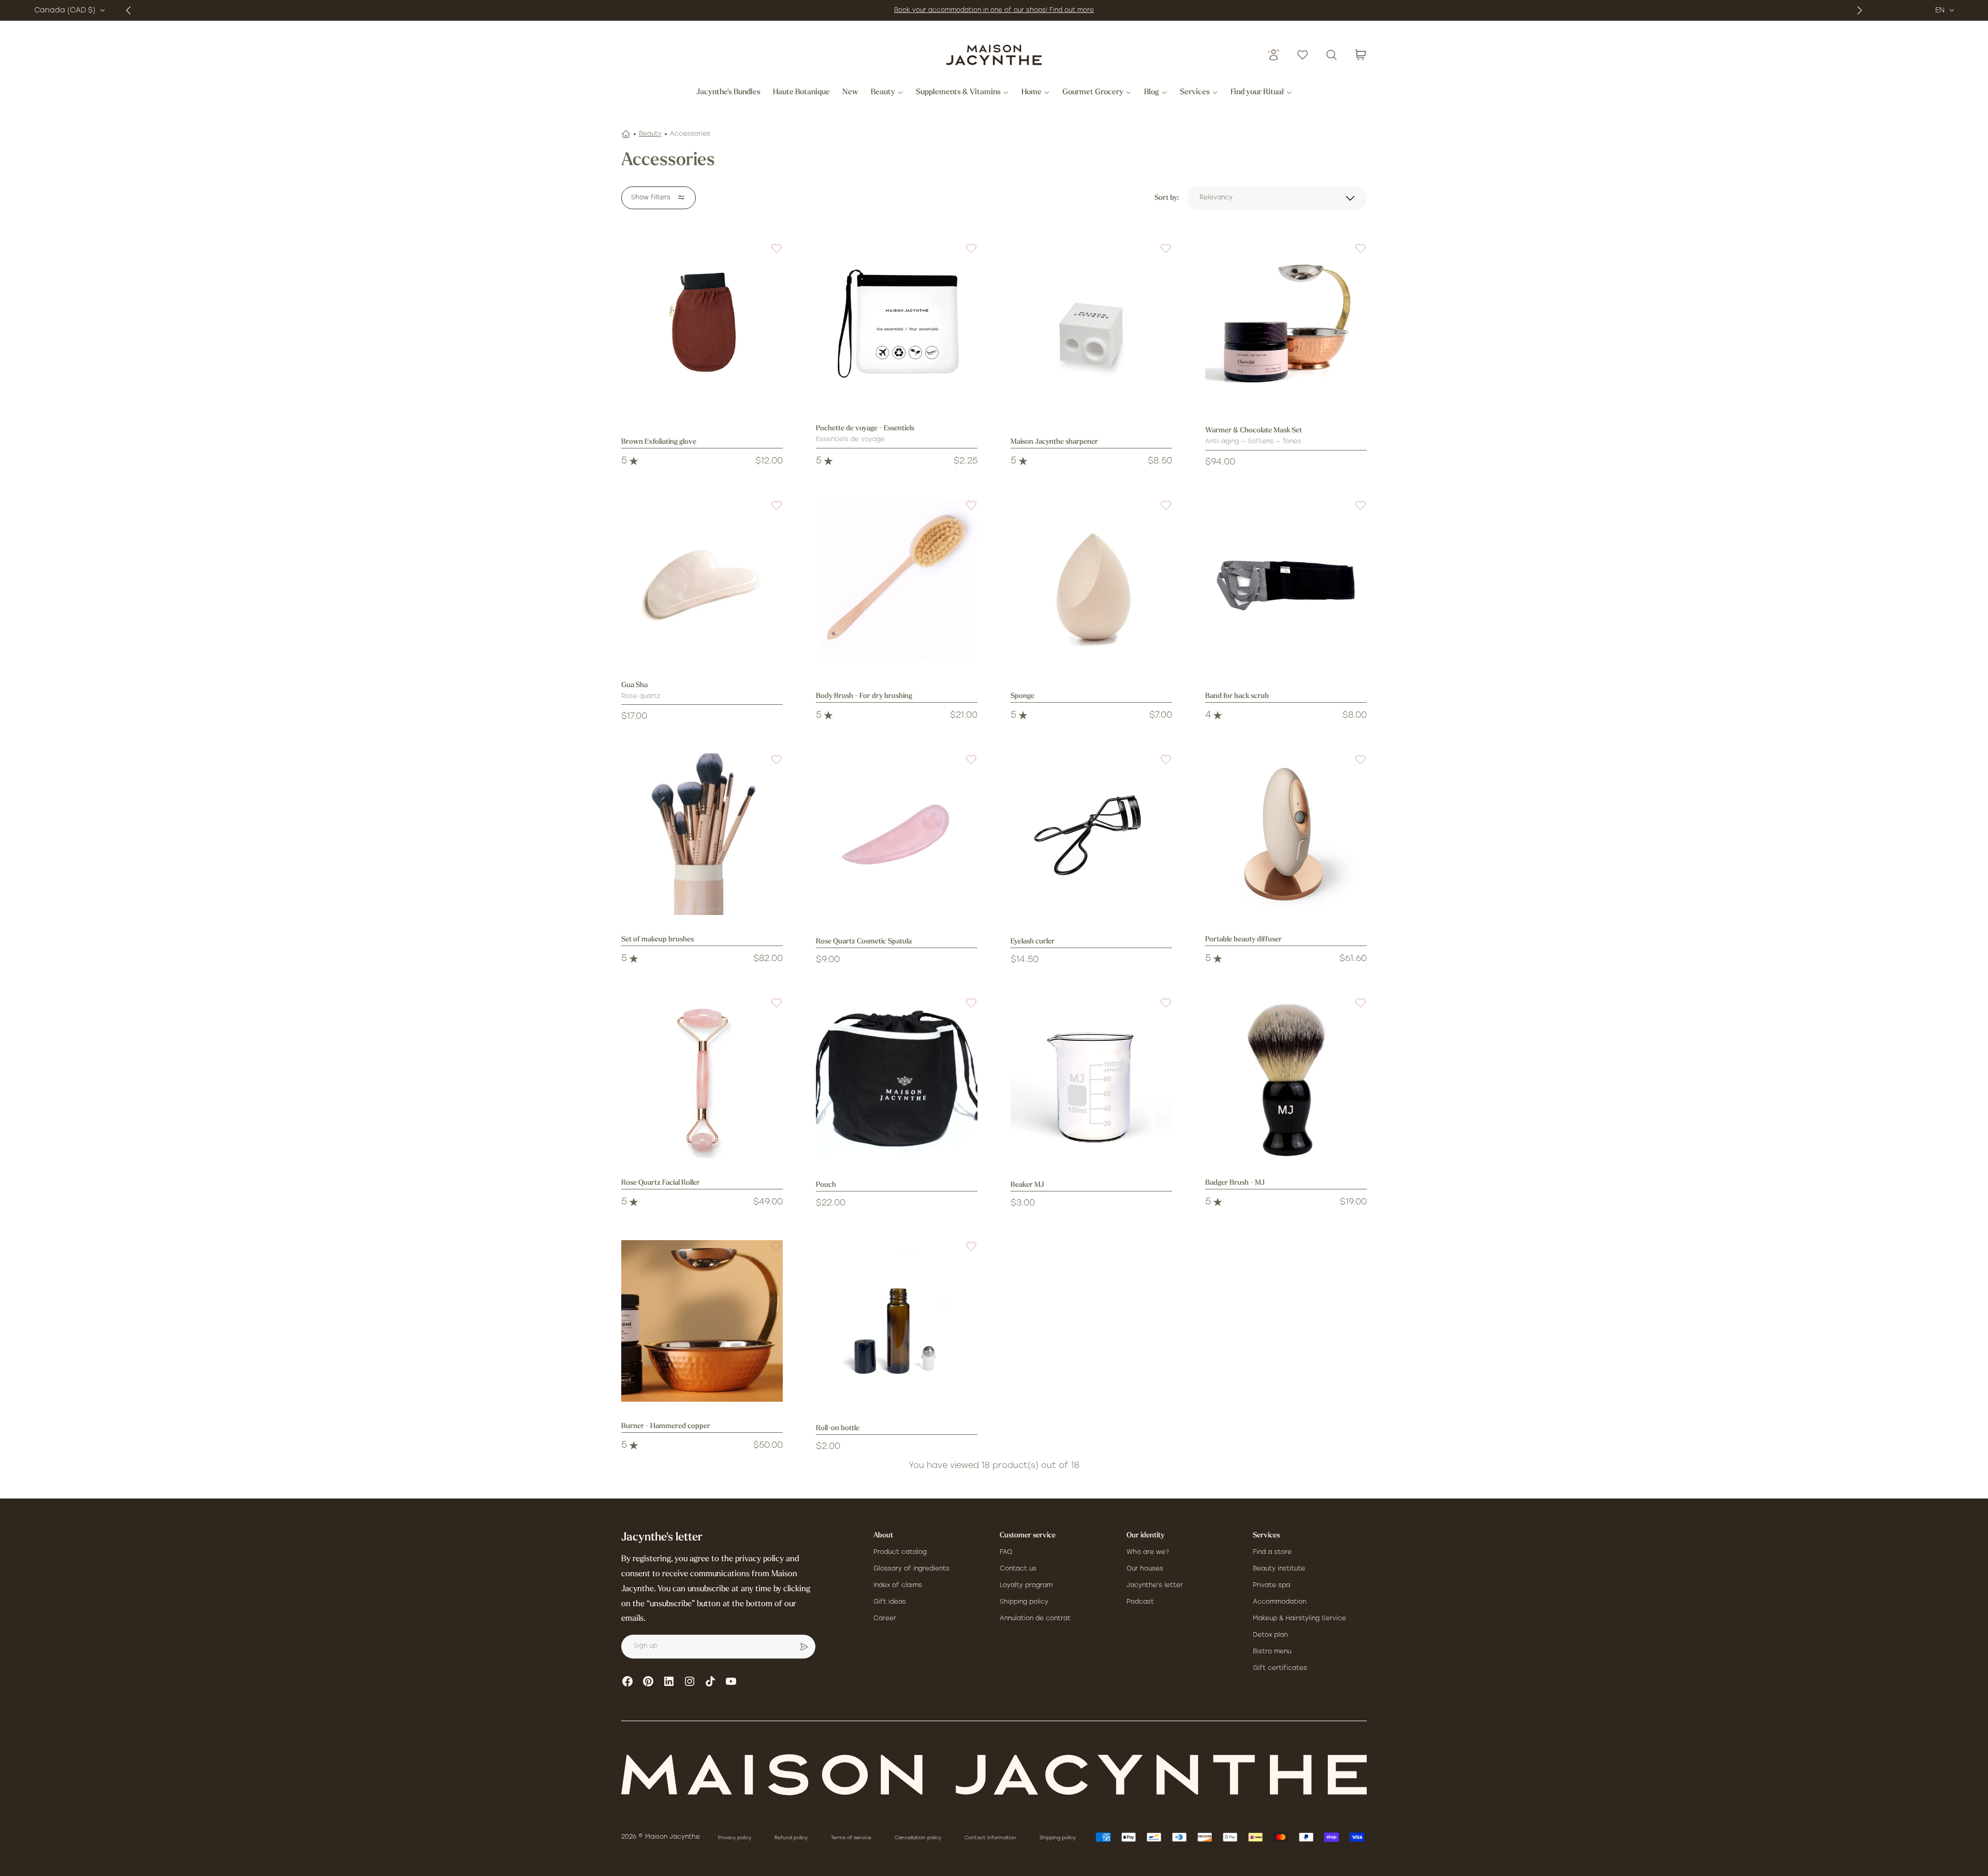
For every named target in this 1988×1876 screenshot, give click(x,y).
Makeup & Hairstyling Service (1299, 1619)
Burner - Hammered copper (666, 1426)
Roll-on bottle (838, 1428)
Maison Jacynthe (673, 1837)
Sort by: (1167, 198)
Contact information (991, 1838)
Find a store (1272, 1552)
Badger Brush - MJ (1235, 1183)
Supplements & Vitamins (958, 93)
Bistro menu (1272, 1652)
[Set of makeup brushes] (702, 834)
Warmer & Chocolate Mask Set (1254, 431)
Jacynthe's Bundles (728, 93)
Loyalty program (1026, 1586)
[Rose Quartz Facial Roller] (702, 1078)
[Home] (626, 134)
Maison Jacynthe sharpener (1054, 442)
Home (1032, 93)
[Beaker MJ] (1091, 1078)
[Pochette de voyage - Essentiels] (897, 323)
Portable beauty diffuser (1244, 940)
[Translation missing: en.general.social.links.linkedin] (669, 1681)
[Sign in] (1274, 55)
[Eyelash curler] (1091, 834)
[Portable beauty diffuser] (1286, 834)
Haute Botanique (801, 93)
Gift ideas (890, 1602)
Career (885, 1619)
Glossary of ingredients (911, 1569)
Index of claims (898, 1586)
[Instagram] (690, 1681)
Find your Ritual (1257, 93)
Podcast (1140, 1602)
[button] (770, 255)
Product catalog (900, 1552)
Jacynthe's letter (1155, 1586)
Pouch (826, 1185)
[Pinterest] (648, 1681)
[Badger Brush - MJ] (1286, 1078)
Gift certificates (1280, 1668)
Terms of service (852, 1838)
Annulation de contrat (1035, 1619)
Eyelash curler (1033, 942)
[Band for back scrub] (1286, 580)
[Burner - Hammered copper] (702, 1321)
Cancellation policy (919, 1838)
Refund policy (792, 1838)
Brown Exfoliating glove (659, 442)
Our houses (1145, 1569)
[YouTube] (731, 1681)
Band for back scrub (1237, 696)
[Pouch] (897, 1078)
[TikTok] (710, 1681)
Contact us (1018, 1569)
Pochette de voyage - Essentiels (865, 428)
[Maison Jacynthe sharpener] (1091, 323)
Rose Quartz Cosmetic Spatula (864, 942)
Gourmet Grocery (1093, 93)
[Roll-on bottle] (897, 1321)
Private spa (1271, 1586)
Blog (1152, 93)
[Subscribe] (804, 1647)
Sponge (1022, 696)
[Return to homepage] (994, 1775)
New (850, 93)
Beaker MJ (1027, 1185)
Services (1195, 93)
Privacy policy (735, 1838)
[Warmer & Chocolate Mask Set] (1286, 323)
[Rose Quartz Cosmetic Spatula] (897, 834)
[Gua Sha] (702, 580)
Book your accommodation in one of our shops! (972, 10)
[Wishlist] (1303, 55)
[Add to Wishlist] (770, 255)
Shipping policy (1024, 1602)
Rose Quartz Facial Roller (661, 1183)
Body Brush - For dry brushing (864, 696)
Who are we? (1148, 1552)
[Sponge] (1091, 580)
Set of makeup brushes (657, 940)
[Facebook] (627, 1681)
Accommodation (1280, 1602)
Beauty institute (1279, 1569)
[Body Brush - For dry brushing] (897, 580)
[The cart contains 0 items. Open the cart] (1361, 55)
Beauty (883, 93)
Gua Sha (634, 685)
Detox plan (1270, 1635)
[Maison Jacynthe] (994, 55)
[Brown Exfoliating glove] (702, 323)
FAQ (1006, 1552)
